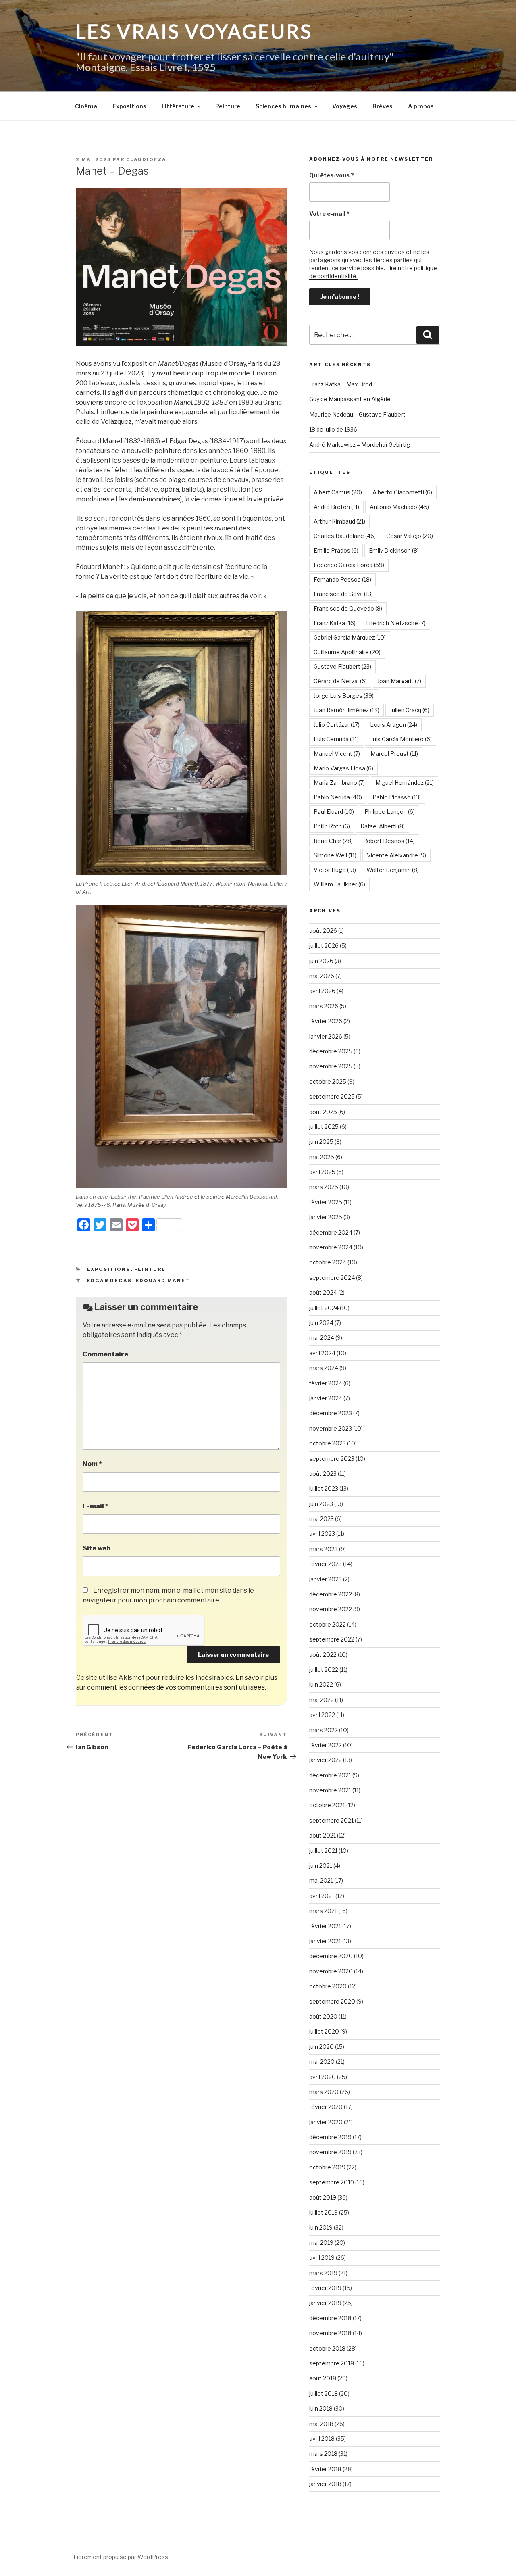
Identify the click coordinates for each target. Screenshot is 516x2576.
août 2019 (323, 2197)
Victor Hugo (335, 870)
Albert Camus (338, 492)
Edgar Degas (110, 1281)
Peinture (228, 106)
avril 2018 (322, 2439)
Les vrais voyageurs (194, 31)
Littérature (178, 106)
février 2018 (325, 2469)
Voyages (345, 106)
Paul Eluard (334, 812)
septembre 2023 (332, 1459)
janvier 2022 (326, 1760)
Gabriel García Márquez (350, 637)
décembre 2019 (330, 2137)
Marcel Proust (394, 754)
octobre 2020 (328, 1986)
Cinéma (86, 106)
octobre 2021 (327, 1805)
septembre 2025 (332, 1096)
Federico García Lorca (349, 565)
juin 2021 (321, 1866)
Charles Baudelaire (345, 536)
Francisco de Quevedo (348, 608)
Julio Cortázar (337, 725)
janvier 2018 (325, 2484)
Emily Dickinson (394, 550)
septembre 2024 (332, 1278)
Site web (97, 1548)
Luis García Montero (401, 739)
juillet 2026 (324, 946)
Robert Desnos (389, 841)
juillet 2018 (324, 2393)
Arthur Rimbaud (339, 521)
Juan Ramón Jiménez (346, 710)
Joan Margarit (399, 681)
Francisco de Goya (343, 594)
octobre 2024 (328, 1262)
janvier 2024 (326, 1398)
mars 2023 (324, 1549)
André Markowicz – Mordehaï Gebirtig (360, 445)
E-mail (96, 1506)
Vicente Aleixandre (396, 855)
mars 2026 (324, 1006)
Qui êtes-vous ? (332, 175)
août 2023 (323, 1474)
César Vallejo (410, 536)
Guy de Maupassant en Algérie (350, 399)
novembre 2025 (331, 1066)
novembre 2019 (330, 2152)
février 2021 (325, 1926)
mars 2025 (324, 1187)
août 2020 (323, 2016)
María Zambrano (339, 783)
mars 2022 (324, 1730)
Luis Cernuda (336, 739)
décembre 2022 (331, 1594)
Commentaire (105, 1354)
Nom (92, 1464)
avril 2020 (322, 2077)
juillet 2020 (324, 2031)
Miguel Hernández (405, 783)
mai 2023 (321, 1519)
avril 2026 (322, 991)
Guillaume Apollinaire (347, 652)
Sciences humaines (283, 106)
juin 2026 (321, 961)
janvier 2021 (325, 1941)
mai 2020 (322, 2062)
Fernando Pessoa (342, 579)
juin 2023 (321, 1504)
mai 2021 (321, 1880)
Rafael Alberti (383, 826)
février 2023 (326, 1564)
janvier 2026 (326, 1036)
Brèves (383, 106)
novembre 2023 (331, 1428)
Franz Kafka (335, 623)
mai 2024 (322, 1338)
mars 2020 (324, 2092)
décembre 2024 (331, 1232)
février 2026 (326, 1021)
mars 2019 (323, 2273)
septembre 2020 (332, 2001)
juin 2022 (321, 1684)
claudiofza (146, 159)
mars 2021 (323, 1911)
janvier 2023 (326, 1579)
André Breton (336, 507)
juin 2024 (321, 1323)
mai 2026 (322, 976)
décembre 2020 (331, 1956)
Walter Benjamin (393, 870)
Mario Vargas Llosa (343, 768)
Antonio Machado (399, 507)
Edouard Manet (163, 1281)
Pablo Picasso (397, 797)
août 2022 (323, 1655)
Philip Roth (332, 826)
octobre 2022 (328, 1624)
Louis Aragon (394, 725)
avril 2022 (322, 1715)
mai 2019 (321, 2243)
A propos (421, 106)
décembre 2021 (330, 1775)
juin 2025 (321, 1142)
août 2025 (323, 1112)
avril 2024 (322, 1353)
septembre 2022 (332, 1639)
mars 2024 (324, 1368)
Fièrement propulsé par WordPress (121, 2557)
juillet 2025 (324, 1127)
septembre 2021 (331, 1820)
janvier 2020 (326, 2122)
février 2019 (325, 2288)
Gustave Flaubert (342, 666)
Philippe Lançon (390, 812)
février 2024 (326, 1383)
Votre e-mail (329, 214)
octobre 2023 (328, 1443)
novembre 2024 (331, 1247)
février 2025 (326, 1202)
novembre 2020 (331, 1971)
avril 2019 (322, 2258)
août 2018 (323, 2378)
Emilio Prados (336, 550)
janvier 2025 (326, 1217)
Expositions (129, 106)
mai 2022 (321, 1700)
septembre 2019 (332, 2182)
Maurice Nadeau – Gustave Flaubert (357, 414)
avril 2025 (322, 1172)
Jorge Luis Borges (344, 696)
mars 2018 (323, 2454)
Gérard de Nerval (340, 681)
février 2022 (326, 1745)
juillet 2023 (324, 1488)
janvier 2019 (325, 2303)
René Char (333, 841)
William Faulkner (339, 884)
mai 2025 (322, 1157)
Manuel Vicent (337, 754)
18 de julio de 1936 (333, 429)
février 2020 (326, 2107)
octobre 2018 (327, 2348)
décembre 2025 (331, 1051)
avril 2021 (322, 1896)
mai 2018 (321, 2424)
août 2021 (322, 1835)
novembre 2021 (330, 1790)
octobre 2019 (327, 2167)
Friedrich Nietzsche (396, 623)
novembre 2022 (331, 1609)
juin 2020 (321, 2047)
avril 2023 (322, 1534)
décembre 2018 (330, 2318)
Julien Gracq (410, 710)
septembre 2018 (332, 2363)
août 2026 (323, 931)
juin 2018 (321, 2408)
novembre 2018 (330, 2333)
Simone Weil (335, 855)
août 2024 (323, 1292)
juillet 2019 (324, 2212)
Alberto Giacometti (402, 492)
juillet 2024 (324, 1308)
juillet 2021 (323, 1851)
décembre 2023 (331, 1413)
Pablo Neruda (338, 797)
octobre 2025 (328, 1082)
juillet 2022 (324, 1670)
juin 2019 (321, 2227)
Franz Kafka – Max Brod (341, 384)
